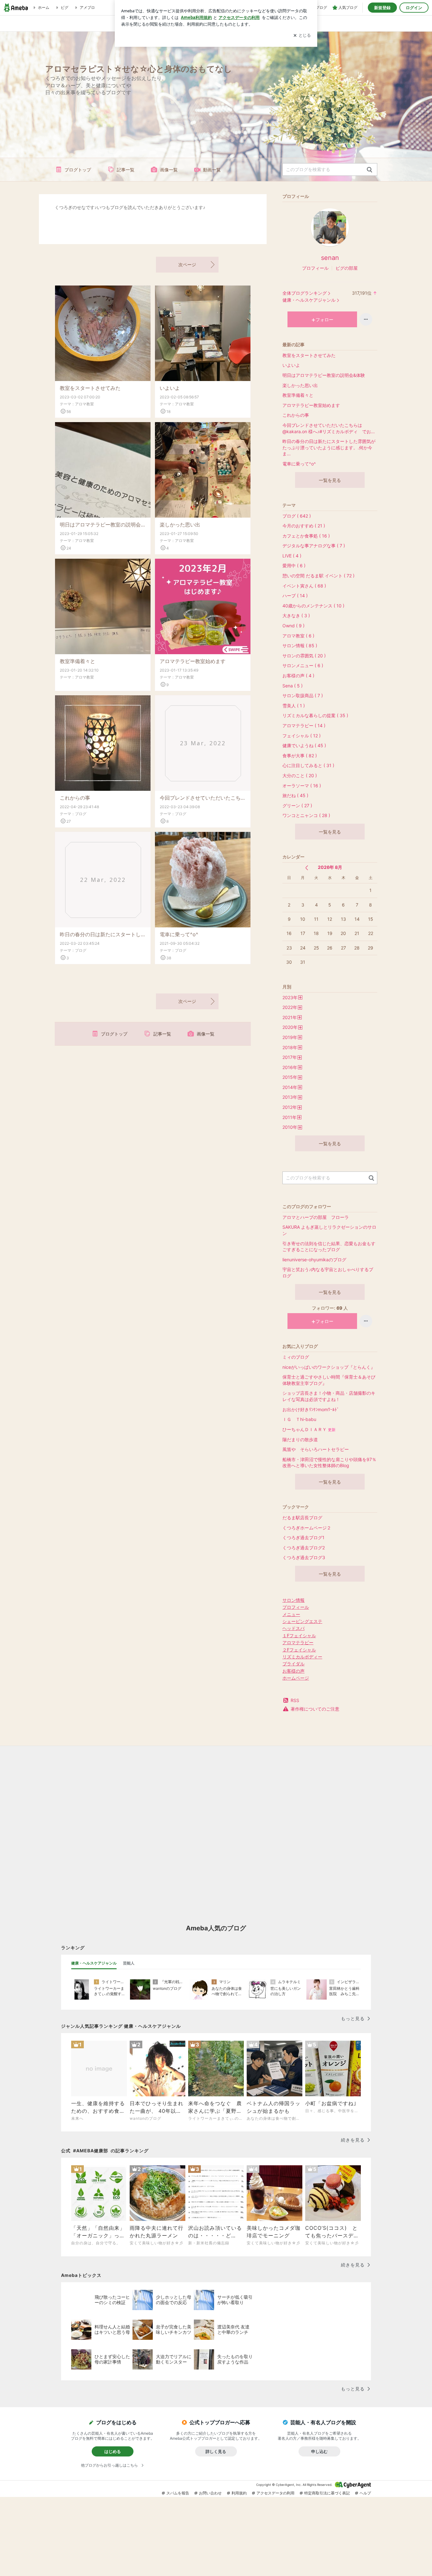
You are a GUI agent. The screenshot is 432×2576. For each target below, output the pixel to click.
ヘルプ (365, 2493)
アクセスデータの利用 (275, 2493)
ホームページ (296, 1678)
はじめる (113, 2451)
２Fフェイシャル (299, 1650)
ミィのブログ (296, 1357)
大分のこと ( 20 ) (300, 775)
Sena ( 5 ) (293, 686)
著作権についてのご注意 (315, 1709)
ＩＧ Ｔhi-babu (299, 1419)
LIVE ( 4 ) (292, 556)
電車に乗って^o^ (179, 934)
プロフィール (315, 268)
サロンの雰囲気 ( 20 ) (304, 656)
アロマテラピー (298, 1642)
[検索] (370, 170)
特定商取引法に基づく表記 (327, 2493)
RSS (295, 1700)
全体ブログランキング (305, 293)
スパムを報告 (178, 2493)
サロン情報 (293, 1600)
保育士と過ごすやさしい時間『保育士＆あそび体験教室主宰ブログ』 (329, 1380)
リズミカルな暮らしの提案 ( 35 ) (315, 715)
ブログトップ (78, 170)
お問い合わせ (210, 2493)
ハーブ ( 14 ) (295, 596)
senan (330, 258)
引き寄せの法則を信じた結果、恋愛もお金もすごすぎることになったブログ (329, 1247)
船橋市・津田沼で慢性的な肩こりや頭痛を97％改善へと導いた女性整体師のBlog (329, 1463)
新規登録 (382, 8)
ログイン (414, 8)
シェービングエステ (302, 1621)
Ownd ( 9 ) (293, 626)
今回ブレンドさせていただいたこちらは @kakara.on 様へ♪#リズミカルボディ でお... (203, 798)
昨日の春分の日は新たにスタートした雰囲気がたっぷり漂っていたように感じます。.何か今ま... (103, 934)
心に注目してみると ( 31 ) (308, 765)
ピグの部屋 (347, 268)
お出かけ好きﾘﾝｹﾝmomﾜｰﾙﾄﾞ (311, 1409)
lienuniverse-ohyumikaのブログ (314, 1260)
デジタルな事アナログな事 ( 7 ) (314, 546)
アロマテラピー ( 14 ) (304, 725)
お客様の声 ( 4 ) (298, 676)
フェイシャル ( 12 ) (302, 736)
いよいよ (170, 388)
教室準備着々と (77, 661)
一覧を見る (330, 480)
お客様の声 (293, 1671)
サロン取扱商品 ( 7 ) (303, 695)
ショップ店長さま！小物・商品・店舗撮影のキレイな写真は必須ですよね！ (329, 1396)
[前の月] (307, 868)
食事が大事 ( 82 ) (300, 756)
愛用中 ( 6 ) (294, 566)
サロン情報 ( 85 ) (300, 646)
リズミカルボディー (302, 1657)
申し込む (319, 2451)
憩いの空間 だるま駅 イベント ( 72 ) (318, 576)
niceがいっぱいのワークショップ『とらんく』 (329, 1367)
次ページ (187, 264)
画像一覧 (169, 170)
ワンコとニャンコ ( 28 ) (306, 815)
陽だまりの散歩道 (300, 1439)
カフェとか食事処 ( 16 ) (306, 536)
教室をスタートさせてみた (90, 388)
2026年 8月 (330, 867)
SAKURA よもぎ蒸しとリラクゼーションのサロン (329, 1230)
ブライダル (293, 1664)
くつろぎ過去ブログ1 (303, 1537)
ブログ (81, 814)
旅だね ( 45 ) (295, 795)
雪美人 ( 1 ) (294, 706)
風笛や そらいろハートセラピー (316, 1449)
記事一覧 (126, 170)
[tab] (94, 1963)
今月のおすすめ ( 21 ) (304, 526)
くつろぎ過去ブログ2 (304, 1548)
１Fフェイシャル (299, 1635)
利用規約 (239, 2493)
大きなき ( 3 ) (296, 615)
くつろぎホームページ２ (307, 1528)
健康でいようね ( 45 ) (304, 745)
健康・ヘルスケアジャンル (309, 300)
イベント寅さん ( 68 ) (304, 586)
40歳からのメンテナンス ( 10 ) (313, 606)
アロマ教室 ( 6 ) (298, 636)
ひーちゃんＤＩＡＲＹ (309, 1429)
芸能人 (129, 1963)
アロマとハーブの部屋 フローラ (316, 1217)
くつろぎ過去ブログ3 (304, 1557)
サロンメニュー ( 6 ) (303, 665)
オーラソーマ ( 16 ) (302, 786)
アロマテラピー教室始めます (193, 661)
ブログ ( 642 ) (297, 516)
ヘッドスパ (293, 1628)
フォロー (324, 320)
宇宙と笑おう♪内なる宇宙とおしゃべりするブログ (328, 1273)
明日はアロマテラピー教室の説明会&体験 (103, 525)
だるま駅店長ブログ (302, 1518)
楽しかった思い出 (180, 525)
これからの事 (75, 798)
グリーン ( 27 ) (297, 805)
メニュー (291, 1614)
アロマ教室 (84, 404)
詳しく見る (216, 2451)
